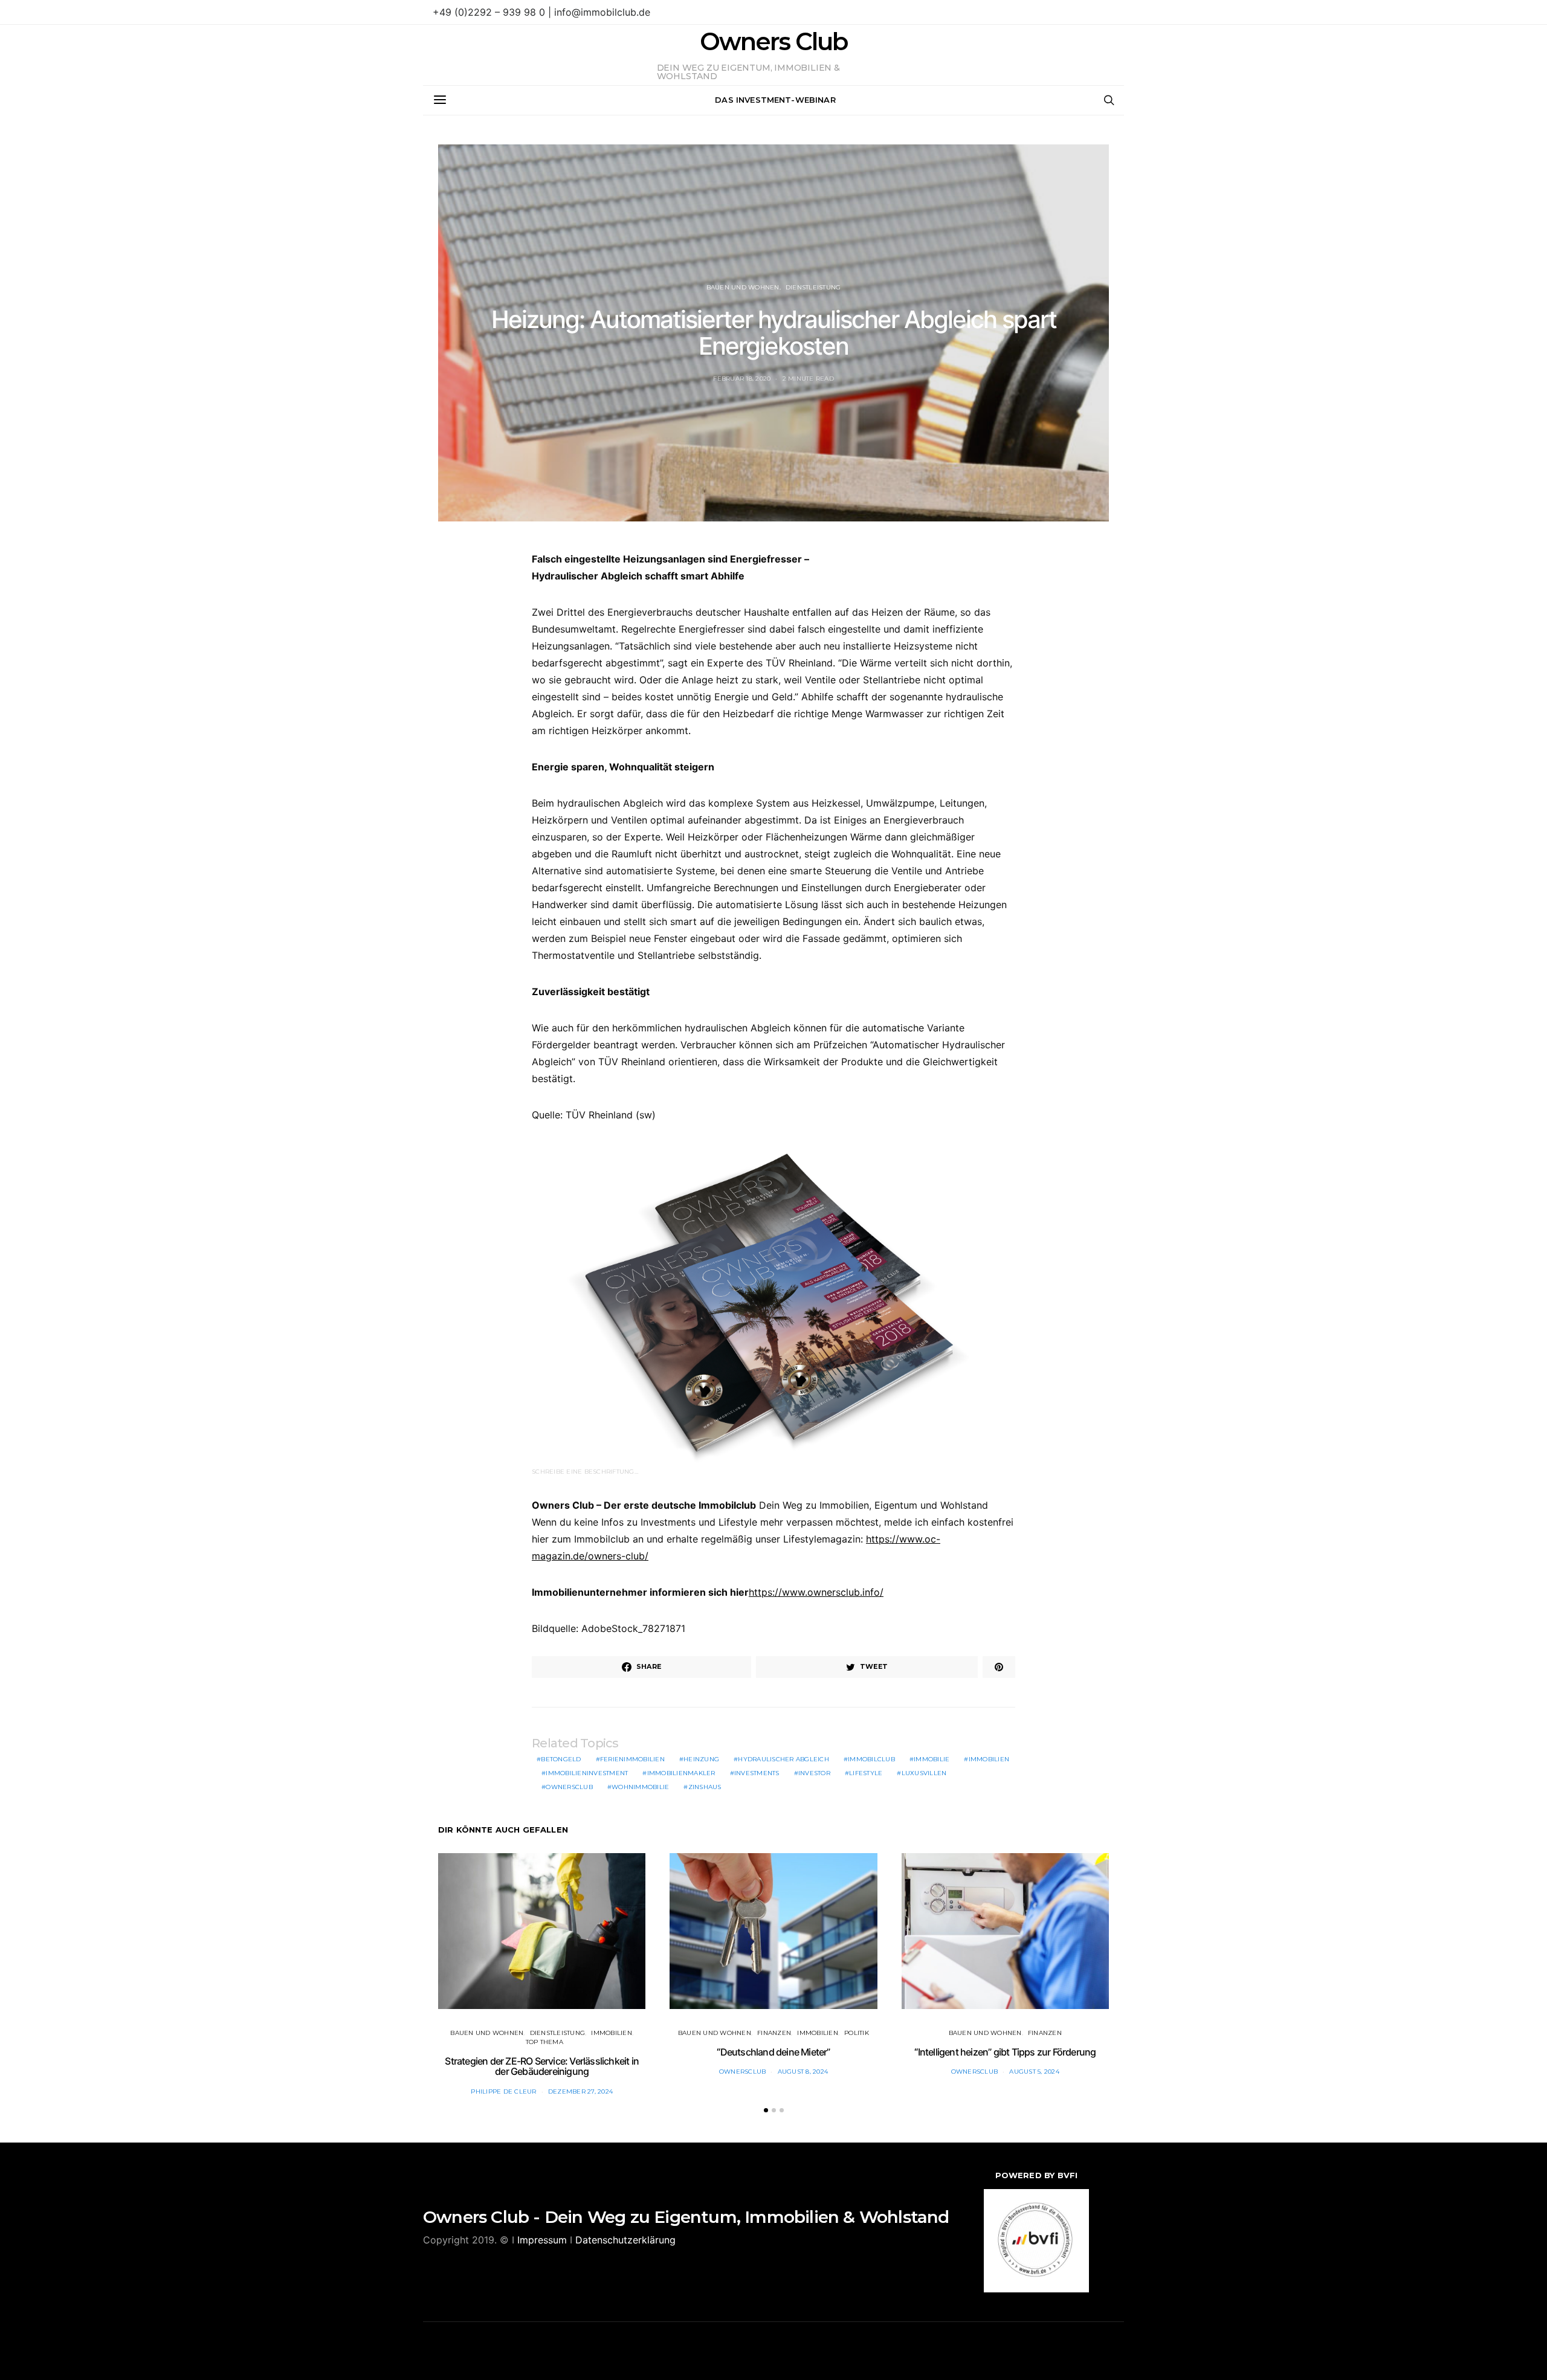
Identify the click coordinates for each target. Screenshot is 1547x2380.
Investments (757, 1773)
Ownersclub (569, 1787)
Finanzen (774, 2033)
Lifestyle (866, 1773)
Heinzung (701, 1759)
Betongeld (561, 1759)
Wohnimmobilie (640, 1787)
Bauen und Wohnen (743, 287)
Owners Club (773, 42)
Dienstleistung (813, 287)
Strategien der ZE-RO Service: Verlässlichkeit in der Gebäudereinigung (542, 2066)
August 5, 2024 (1034, 2072)
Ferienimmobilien (632, 1759)
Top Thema (544, 2042)
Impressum (542, 2240)
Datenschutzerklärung (625, 2240)
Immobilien (989, 1759)
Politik (857, 2033)
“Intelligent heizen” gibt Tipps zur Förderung (1005, 2052)
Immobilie (932, 1759)
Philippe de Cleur (503, 2091)
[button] (766, 2110)
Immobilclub (871, 1759)
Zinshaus (705, 1787)
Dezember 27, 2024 (580, 2091)
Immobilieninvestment (587, 1773)
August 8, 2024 (803, 2072)
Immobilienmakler (681, 1773)
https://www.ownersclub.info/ (816, 1592)
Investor (814, 1773)
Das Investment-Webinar (775, 100)
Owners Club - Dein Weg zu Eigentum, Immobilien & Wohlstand (686, 2217)
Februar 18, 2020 (742, 379)
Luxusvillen (924, 1773)
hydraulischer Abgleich (783, 1759)
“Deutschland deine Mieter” (773, 2052)
